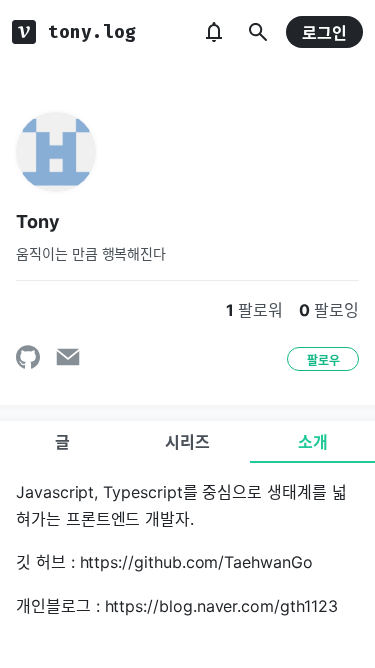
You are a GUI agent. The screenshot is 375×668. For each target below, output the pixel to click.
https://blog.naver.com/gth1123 (221, 606)
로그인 (324, 33)
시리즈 (187, 442)
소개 (313, 442)
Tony (38, 221)
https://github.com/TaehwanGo (196, 562)
